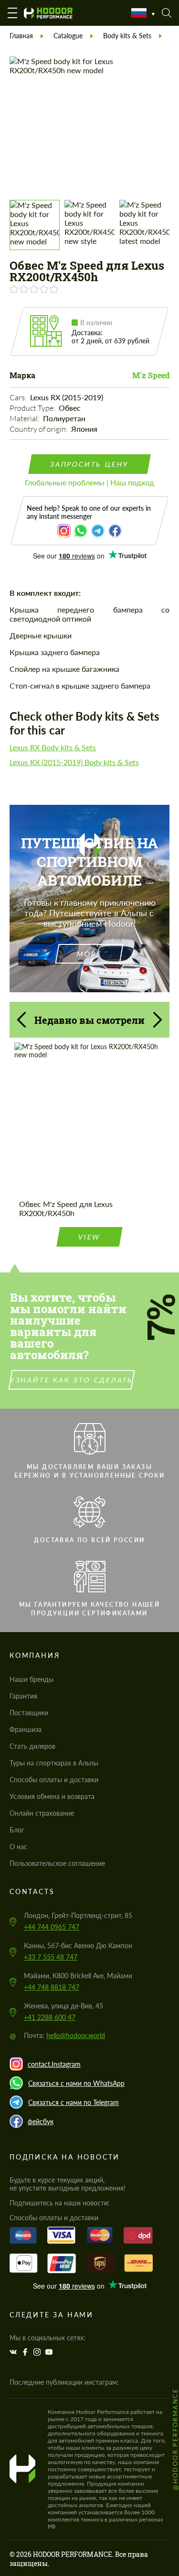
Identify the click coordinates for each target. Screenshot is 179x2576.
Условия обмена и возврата (52, 1796)
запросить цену (89, 464)
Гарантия (23, 1696)
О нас (18, 1847)
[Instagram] (38, 2352)
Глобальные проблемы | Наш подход (89, 482)
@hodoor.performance (175, 2439)
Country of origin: (39, 429)
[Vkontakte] (14, 2352)
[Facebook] (26, 2352)
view (89, 1237)
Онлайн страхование (42, 1813)
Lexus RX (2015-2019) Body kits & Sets (74, 762)
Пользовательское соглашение (57, 1863)
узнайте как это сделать (71, 1380)
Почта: (64, 2035)
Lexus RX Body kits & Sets (53, 747)
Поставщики (29, 1713)
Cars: (19, 397)
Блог (17, 1830)
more (89, 954)
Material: (25, 418)
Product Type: (33, 408)
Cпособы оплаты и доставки (54, 1780)
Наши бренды (32, 1679)
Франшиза (26, 1729)
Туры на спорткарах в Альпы (54, 1763)
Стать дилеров (32, 1746)
